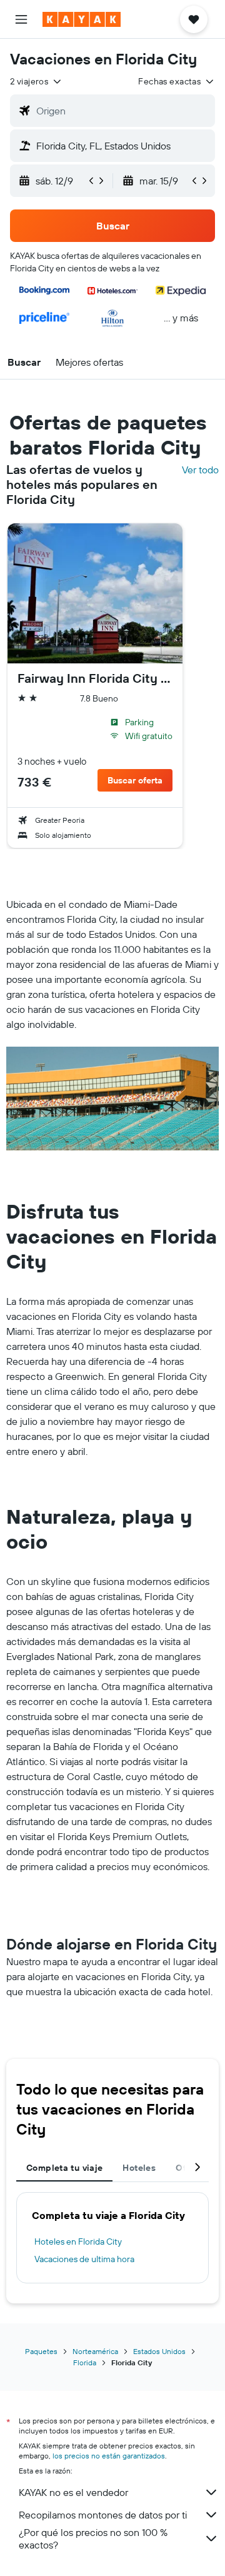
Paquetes (41, 2351)
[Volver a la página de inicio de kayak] (82, 19)
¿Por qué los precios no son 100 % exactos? (93, 2538)
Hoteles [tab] (139, 2168)
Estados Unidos (159, 2351)
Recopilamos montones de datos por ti (103, 2515)
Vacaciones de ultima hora (84, 2259)
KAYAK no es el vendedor (73, 2492)
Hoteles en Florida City (78, 2241)
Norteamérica (95, 2351)
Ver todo (200, 470)
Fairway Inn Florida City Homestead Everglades (95, 678)
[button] (21, 19)
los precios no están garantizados (109, 2456)
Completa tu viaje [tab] (64, 2168)
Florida (85, 2362)
